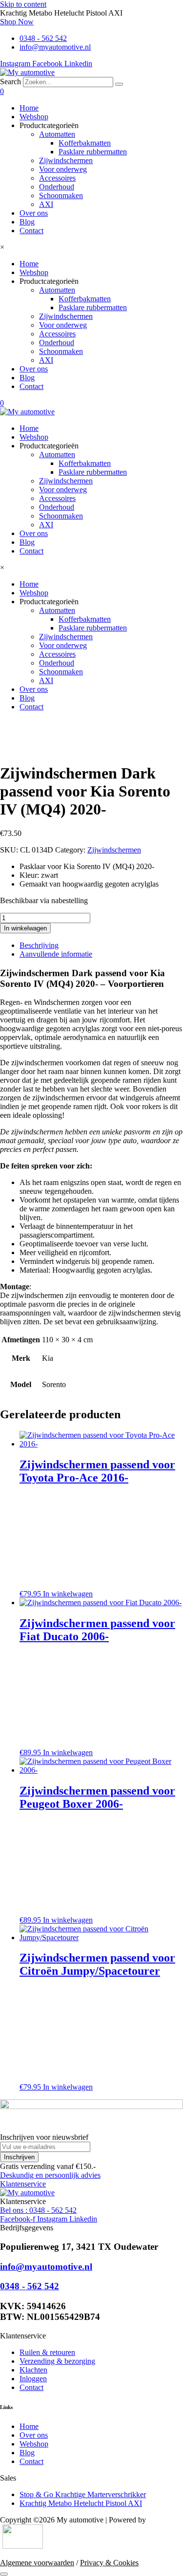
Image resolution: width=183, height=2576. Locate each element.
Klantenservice (23, 2184)
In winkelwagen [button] (68, 1594)
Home (29, 108)
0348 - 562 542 (30, 2286)
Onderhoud (57, 187)
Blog (27, 222)
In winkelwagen (25, 928)
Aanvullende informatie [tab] (56, 954)
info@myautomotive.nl (46, 2267)
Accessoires (57, 178)
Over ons (34, 213)
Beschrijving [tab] (39, 945)
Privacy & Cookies (109, 2563)
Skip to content (23, 4)
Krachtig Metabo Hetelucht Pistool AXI (81, 2503)
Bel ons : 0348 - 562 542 (38, 2210)
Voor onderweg (63, 169)
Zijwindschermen (66, 160)
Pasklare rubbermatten (93, 152)
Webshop (34, 117)
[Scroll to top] (4, 2574)
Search (10, 82)
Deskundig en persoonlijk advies (50, 2175)
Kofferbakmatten (85, 143)
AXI (46, 204)
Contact (31, 231)
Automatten (57, 134)
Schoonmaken (61, 195)
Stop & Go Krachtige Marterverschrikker (83, 2494)
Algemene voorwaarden (37, 2563)
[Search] (119, 84)
